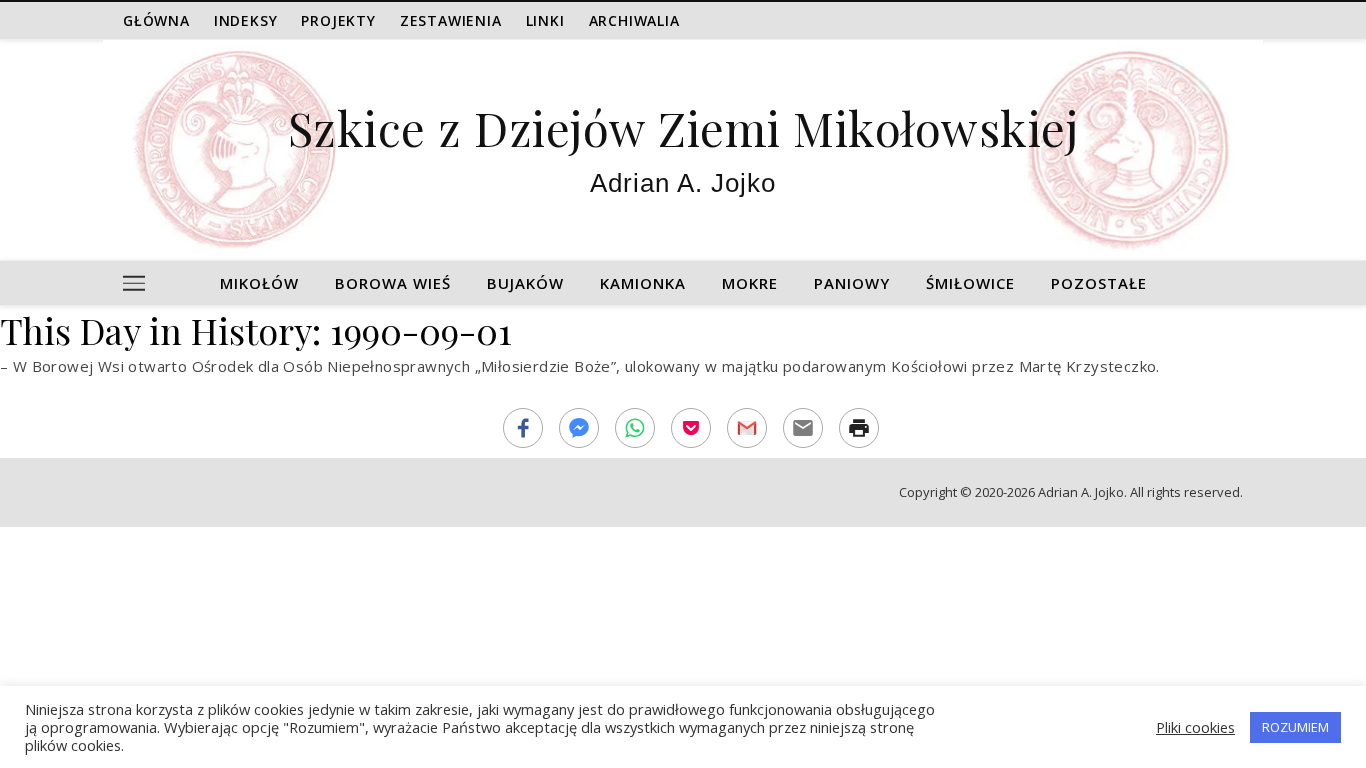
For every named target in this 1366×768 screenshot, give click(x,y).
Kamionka (643, 283)
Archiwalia (634, 20)
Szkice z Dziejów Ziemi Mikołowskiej (683, 127)
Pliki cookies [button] (1195, 727)
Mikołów (259, 283)
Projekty (338, 20)
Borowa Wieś (393, 283)
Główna (156, 20)
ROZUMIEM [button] (1295, 727)
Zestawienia (451, 20)
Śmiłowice (970, 283)
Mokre (750, 283)
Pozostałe (1099, 283)
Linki (545, 20)
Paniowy (852, 283)
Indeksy (246, 20)
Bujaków (525, 283)
